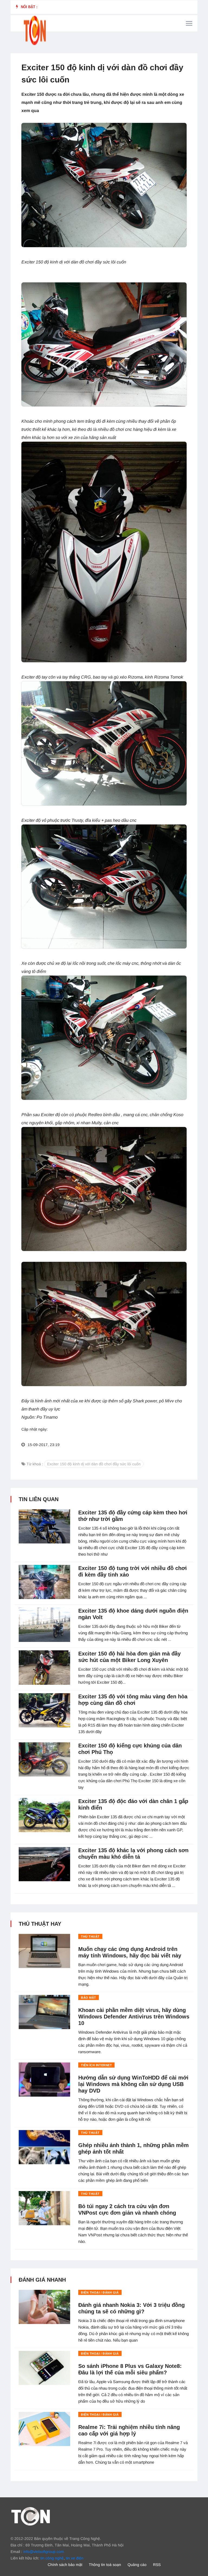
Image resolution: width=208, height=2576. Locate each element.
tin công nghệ (52, 2558)
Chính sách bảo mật (65, 2565)
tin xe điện (75, 2558)
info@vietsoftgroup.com (44, 2552)
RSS (157, 2565)
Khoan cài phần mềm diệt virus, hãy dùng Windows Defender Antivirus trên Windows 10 (134, 2017)
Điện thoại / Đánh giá (100, 2292)
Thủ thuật (90, 1937)
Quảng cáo (137, 2565)
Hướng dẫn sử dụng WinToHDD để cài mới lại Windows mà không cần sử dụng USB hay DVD (133, 2084)
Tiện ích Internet (96, 2065)
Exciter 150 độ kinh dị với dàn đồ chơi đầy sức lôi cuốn (94, 1464)
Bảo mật (89, 1998)
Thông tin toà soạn (105, 2565)
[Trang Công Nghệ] (31, 2516)
